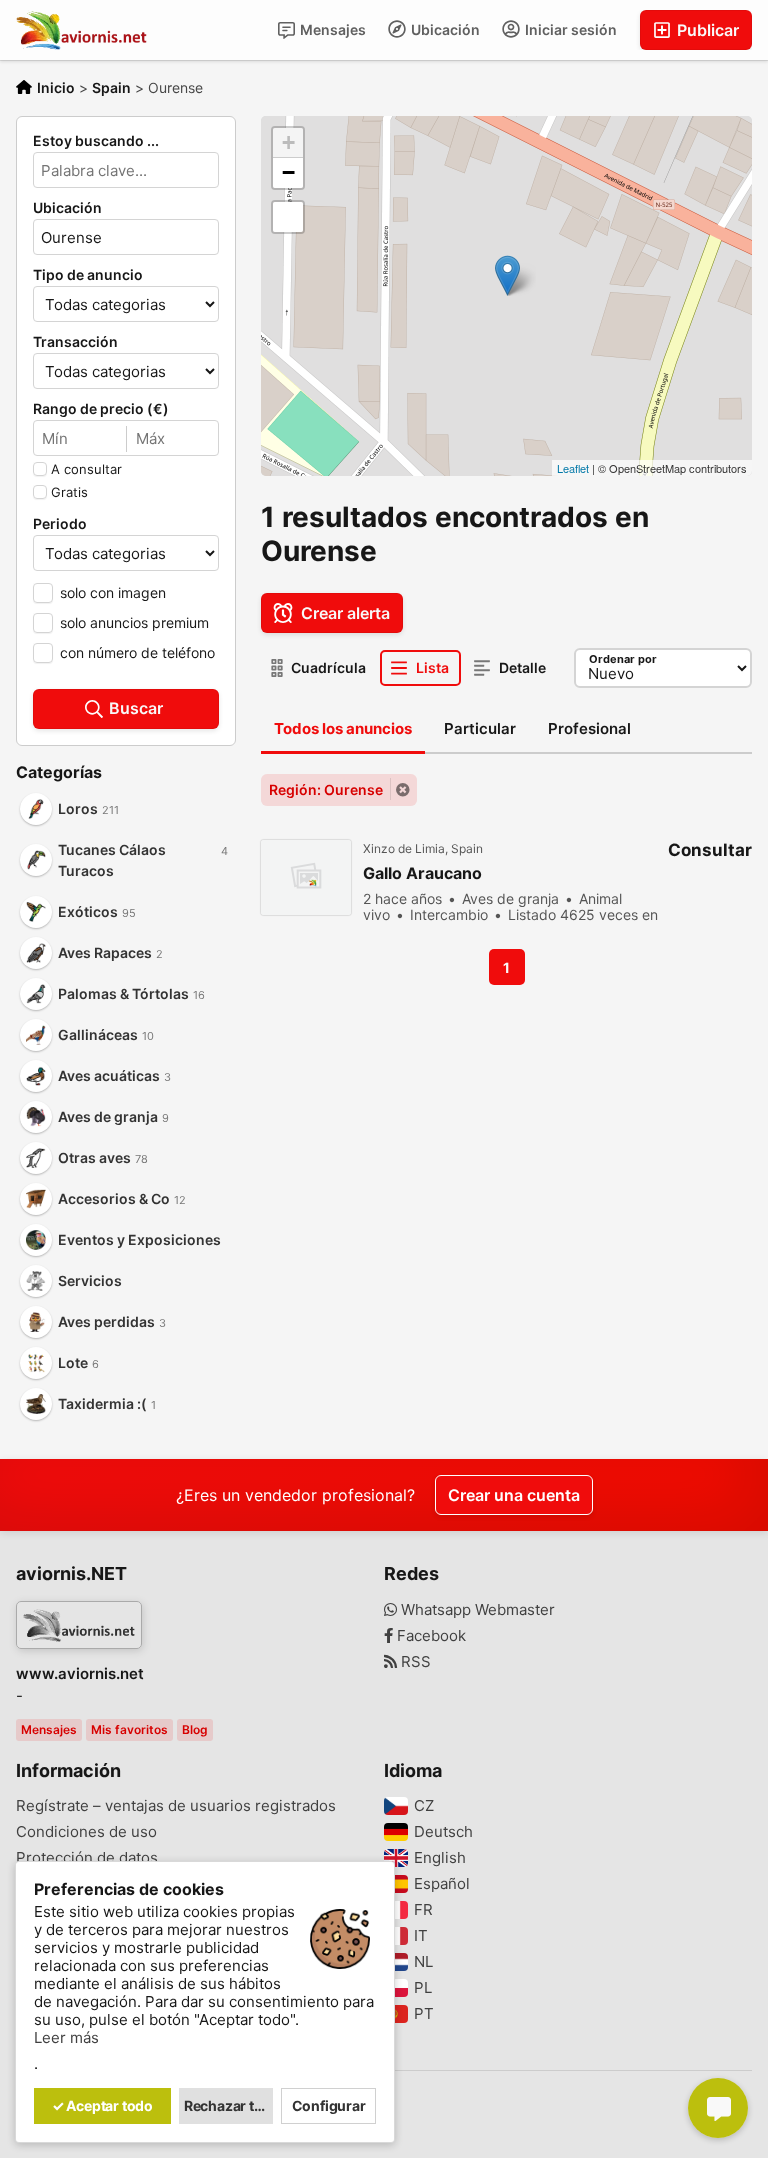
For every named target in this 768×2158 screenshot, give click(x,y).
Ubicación (444, 29)
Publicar (706, 30)
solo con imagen (113, 592)
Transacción (75, 342)
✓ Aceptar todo (102, 2105)
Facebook (429, 1636)
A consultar (86, 469)
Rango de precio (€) (101, 409)
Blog (195, 1729)
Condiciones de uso (86, 1832)
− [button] (288, 172)
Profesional (589, 728)
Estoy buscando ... (96, 141)
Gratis (69, 492)
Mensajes (331, 29)
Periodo (60, 524)
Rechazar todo (229, 2105)
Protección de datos (87, 1858)
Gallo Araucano (422, 873)
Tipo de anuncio (88, 275)
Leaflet (573, 468)
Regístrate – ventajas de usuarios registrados (176, 1806)
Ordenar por (623, 659)
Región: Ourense (326, 789)
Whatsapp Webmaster (476, 1610)
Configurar (329, 2105)
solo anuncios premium (134, 622)
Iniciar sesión (569, 29)
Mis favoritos (129, 1729)
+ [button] (288, 142)
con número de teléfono (137, 652)
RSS (414, 1662)
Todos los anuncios (343, 728)
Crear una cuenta (514, 1495)
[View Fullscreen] (288, 217)
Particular (480, 728)
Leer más (66, 2038)
